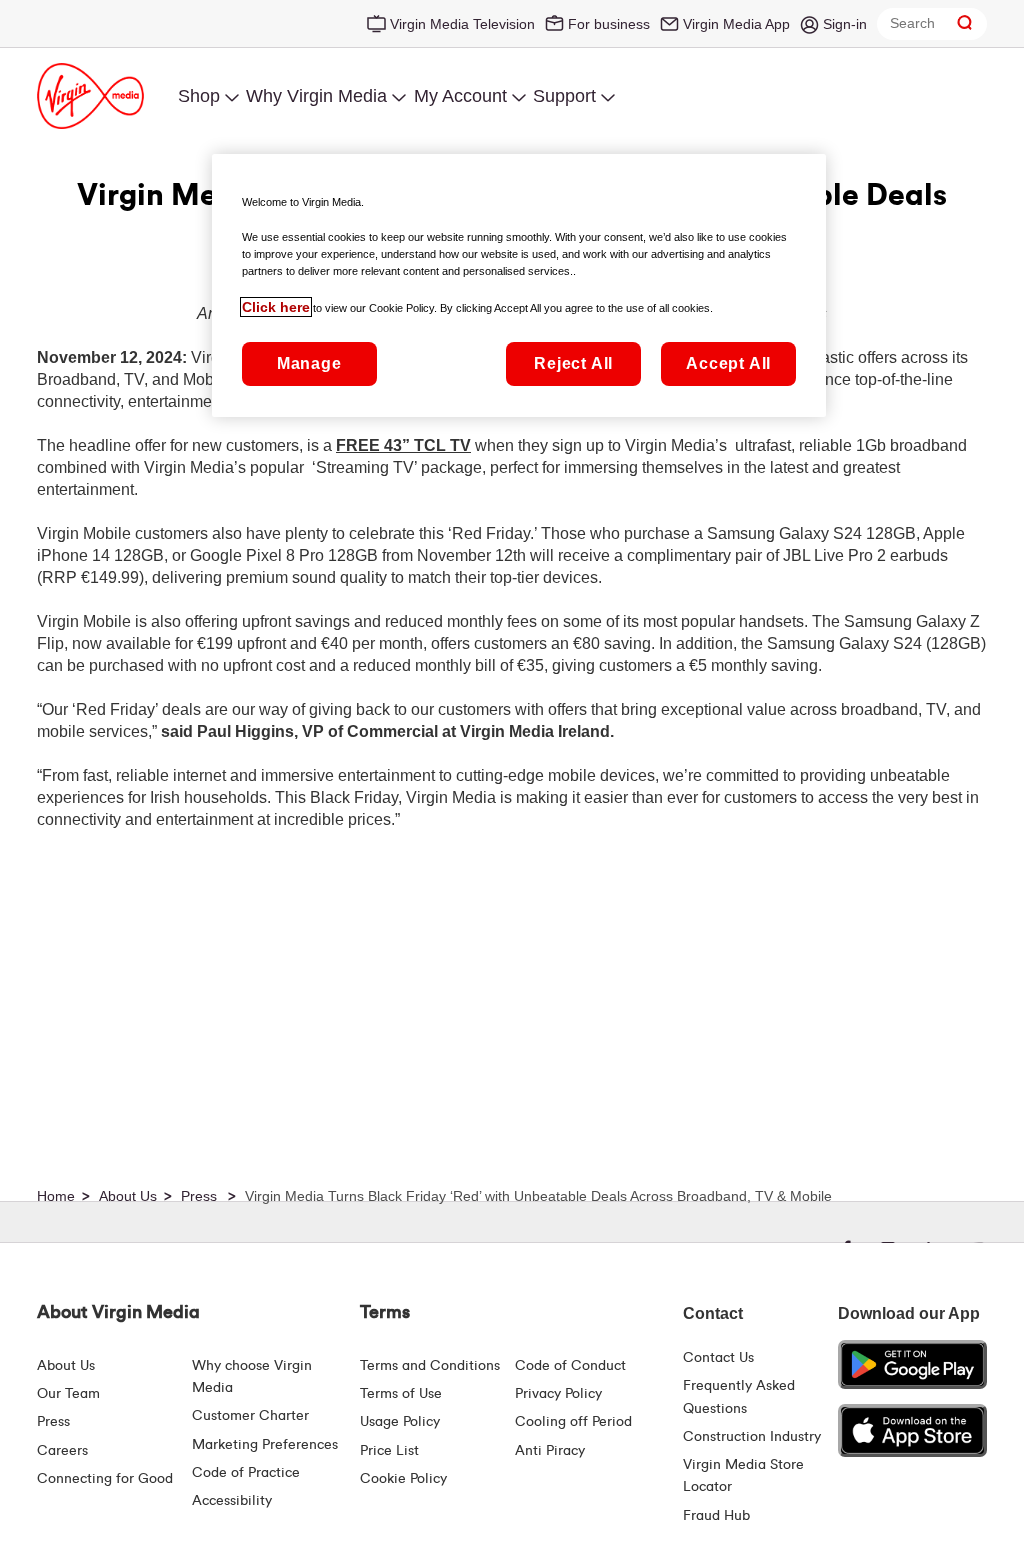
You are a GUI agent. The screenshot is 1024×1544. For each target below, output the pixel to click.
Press (53, 1422)
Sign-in (845, 24)
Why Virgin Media (316, 96)
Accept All (728, 363)
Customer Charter (250, 1416)
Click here (276, 307)
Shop (199, 96)
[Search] (965, 23)
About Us (66, 1366)
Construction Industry (752, 1437)
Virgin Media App (736, 24)
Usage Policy (400, 1422)
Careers (62, 1451)
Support (564, 96)
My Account (460, 96)
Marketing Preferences (265, 1445)
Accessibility (232, 1501)
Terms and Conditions (430, 1366)
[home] (66, 1197)
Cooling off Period (573, 1422)
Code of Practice (246, 1473)
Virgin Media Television (462, 24)
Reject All (573, 363)
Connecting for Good (105, 1479)
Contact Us (718, 1358)
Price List (389, 1451)
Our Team (68, 1394)
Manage (309, 363)
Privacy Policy (558, 1394)
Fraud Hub (716, 1516)
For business (609, 24)
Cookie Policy (403, 1479)
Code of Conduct (570, 1366)
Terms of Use (401, 1394)
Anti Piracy (550, 1451)
